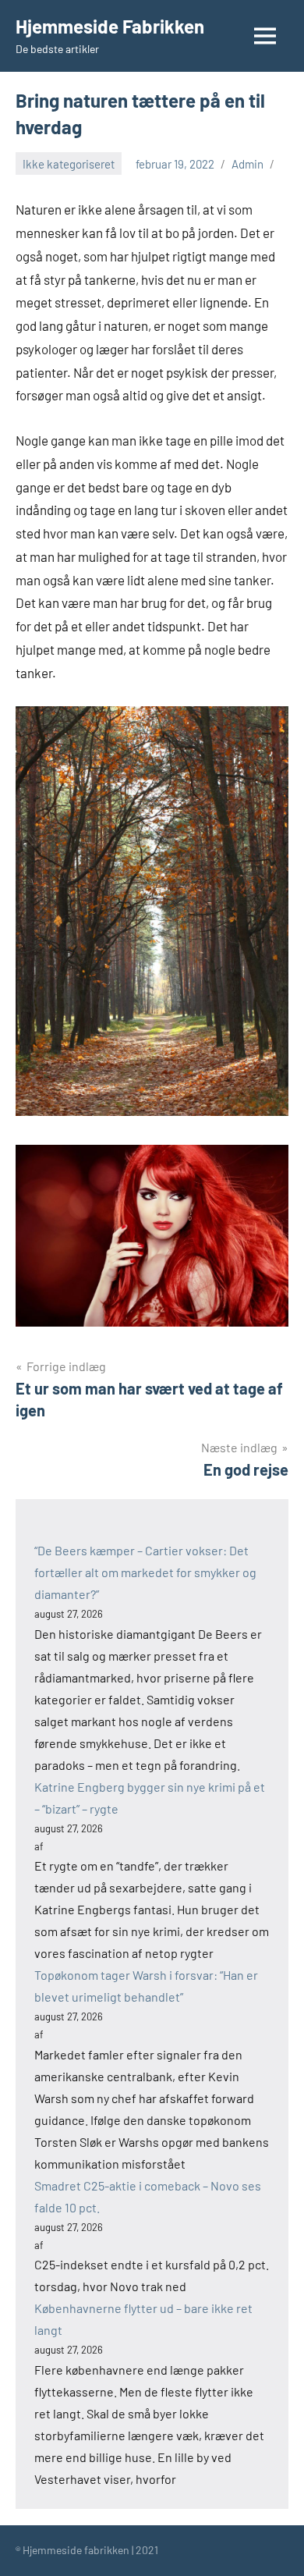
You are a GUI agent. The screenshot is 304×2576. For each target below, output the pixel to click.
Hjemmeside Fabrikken (110, 26)
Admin (247, 164)
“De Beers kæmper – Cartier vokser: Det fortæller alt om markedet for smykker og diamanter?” (145, 1572)
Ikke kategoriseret (69, 164)
